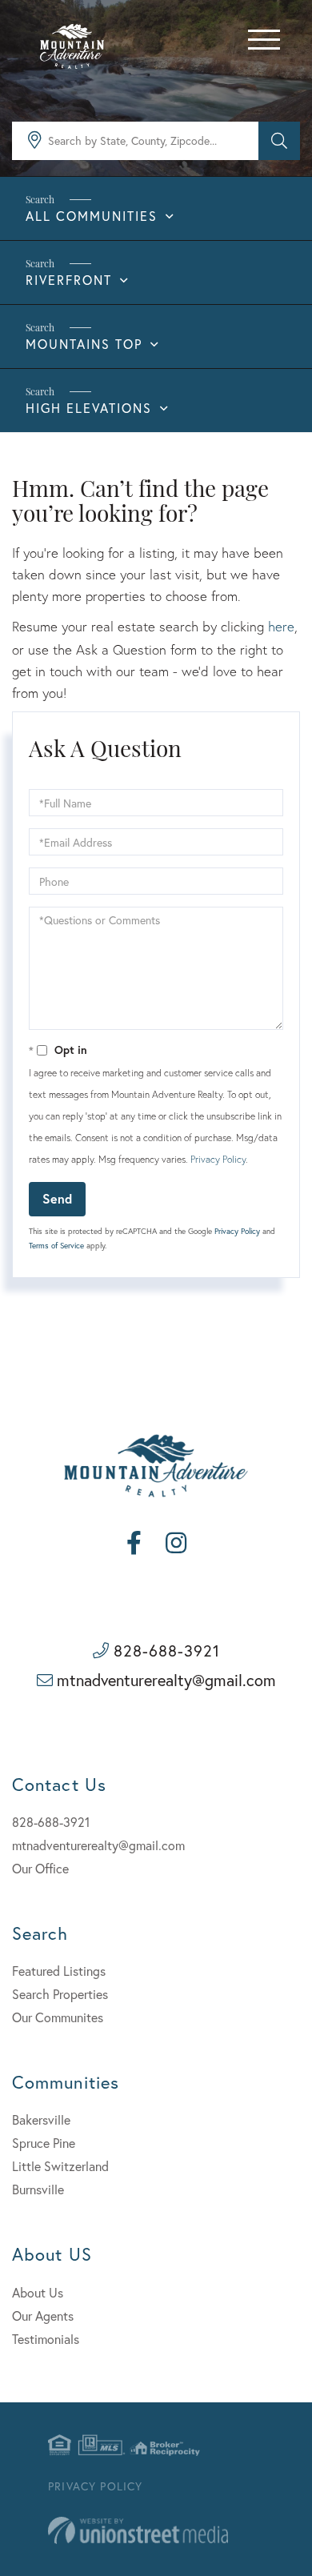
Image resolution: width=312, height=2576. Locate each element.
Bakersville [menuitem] (41, 2119)
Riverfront (69, 280)
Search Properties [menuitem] (60, 1994)
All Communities (92, 216)
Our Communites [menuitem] (58, 2017)
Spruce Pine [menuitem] (44, 2143)
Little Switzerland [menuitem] (60, 2166)
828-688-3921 (167, 1651)
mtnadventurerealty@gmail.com (166, 1680)
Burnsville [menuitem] (38, 2189)
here (281, 626)
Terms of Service (56, 1246)
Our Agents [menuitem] (43, 2316)
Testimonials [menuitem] (46, 2339)
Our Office (40, 1868)
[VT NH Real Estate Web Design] (138, 2531)
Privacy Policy (218, 1159)
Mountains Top (84, 344)
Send (57, 1198)
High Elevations (89, 408)
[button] (279, 141)
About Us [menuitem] (38, 2292)
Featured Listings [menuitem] (59, 1971)
